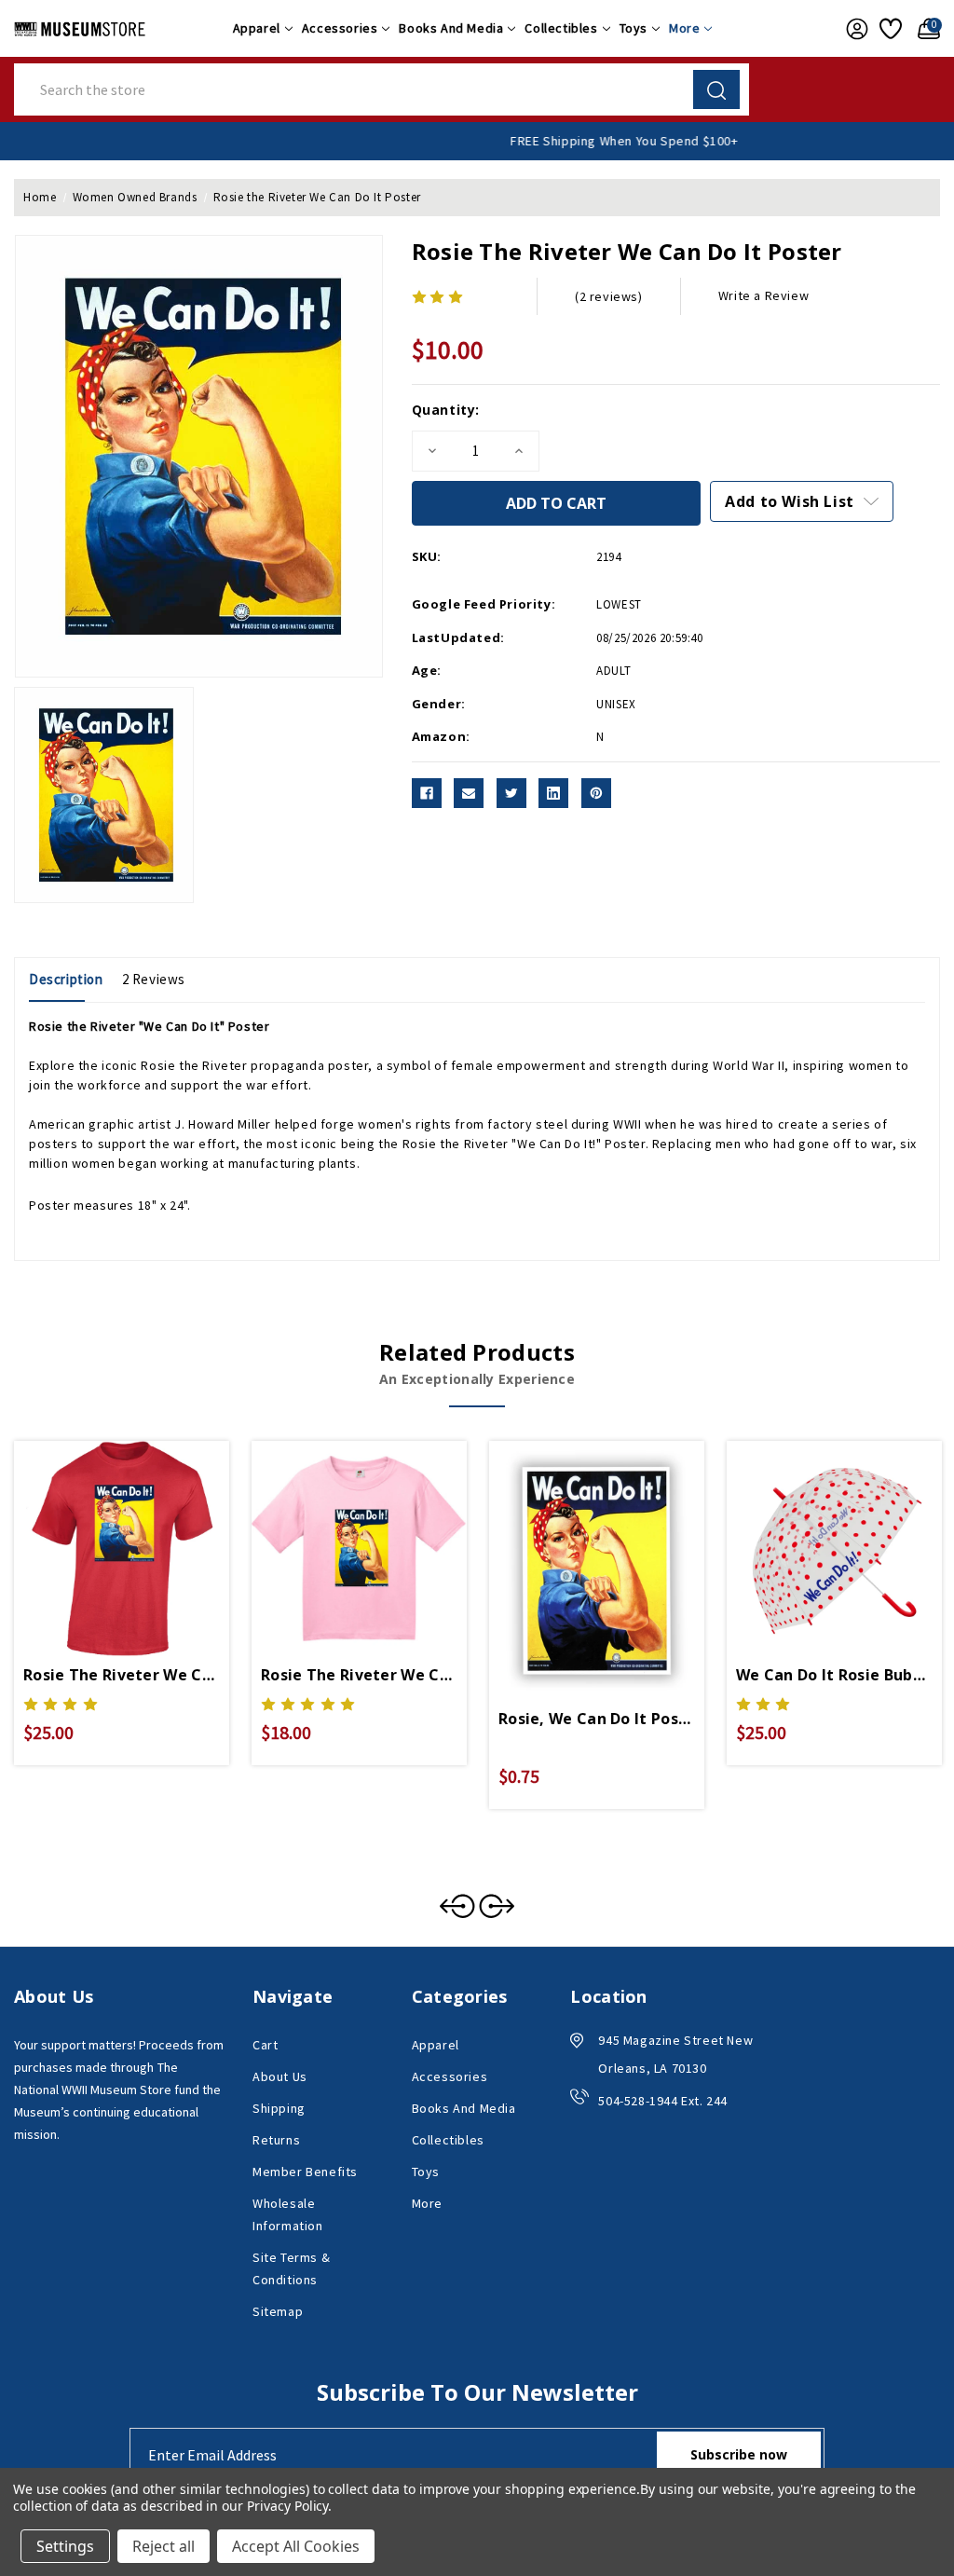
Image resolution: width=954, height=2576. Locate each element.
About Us (280, 2076)
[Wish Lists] (889, 29)
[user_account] (853, 29)
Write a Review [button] (763, 295)
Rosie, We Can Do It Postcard (597, 1719)
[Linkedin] (553, 793)
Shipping (279, 2108)
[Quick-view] (100, 1533)
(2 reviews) (609, 296)
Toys (634, 28)
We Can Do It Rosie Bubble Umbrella (834, 1675)
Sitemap (278, 2311)
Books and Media (451, 28)
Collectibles (561, 28)
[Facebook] (427, 793)
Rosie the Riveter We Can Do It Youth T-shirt (359, 1675)
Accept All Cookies (296, 2546)
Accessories (340, 28)
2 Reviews (154, 979)
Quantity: (446, 410)
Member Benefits (305, 2172)
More (684, 28)
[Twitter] (511, 793)
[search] (716, 89)
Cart (265, 2045)
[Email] (469, 793)
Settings (65, 2546)
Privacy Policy (287, 2506)
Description (66, 979)
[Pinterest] (596, 793)
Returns (276, 2140)
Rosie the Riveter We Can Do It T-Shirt (122, 1675)
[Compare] (143, 1533)
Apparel (257, 28)
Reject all (164, 2546)
